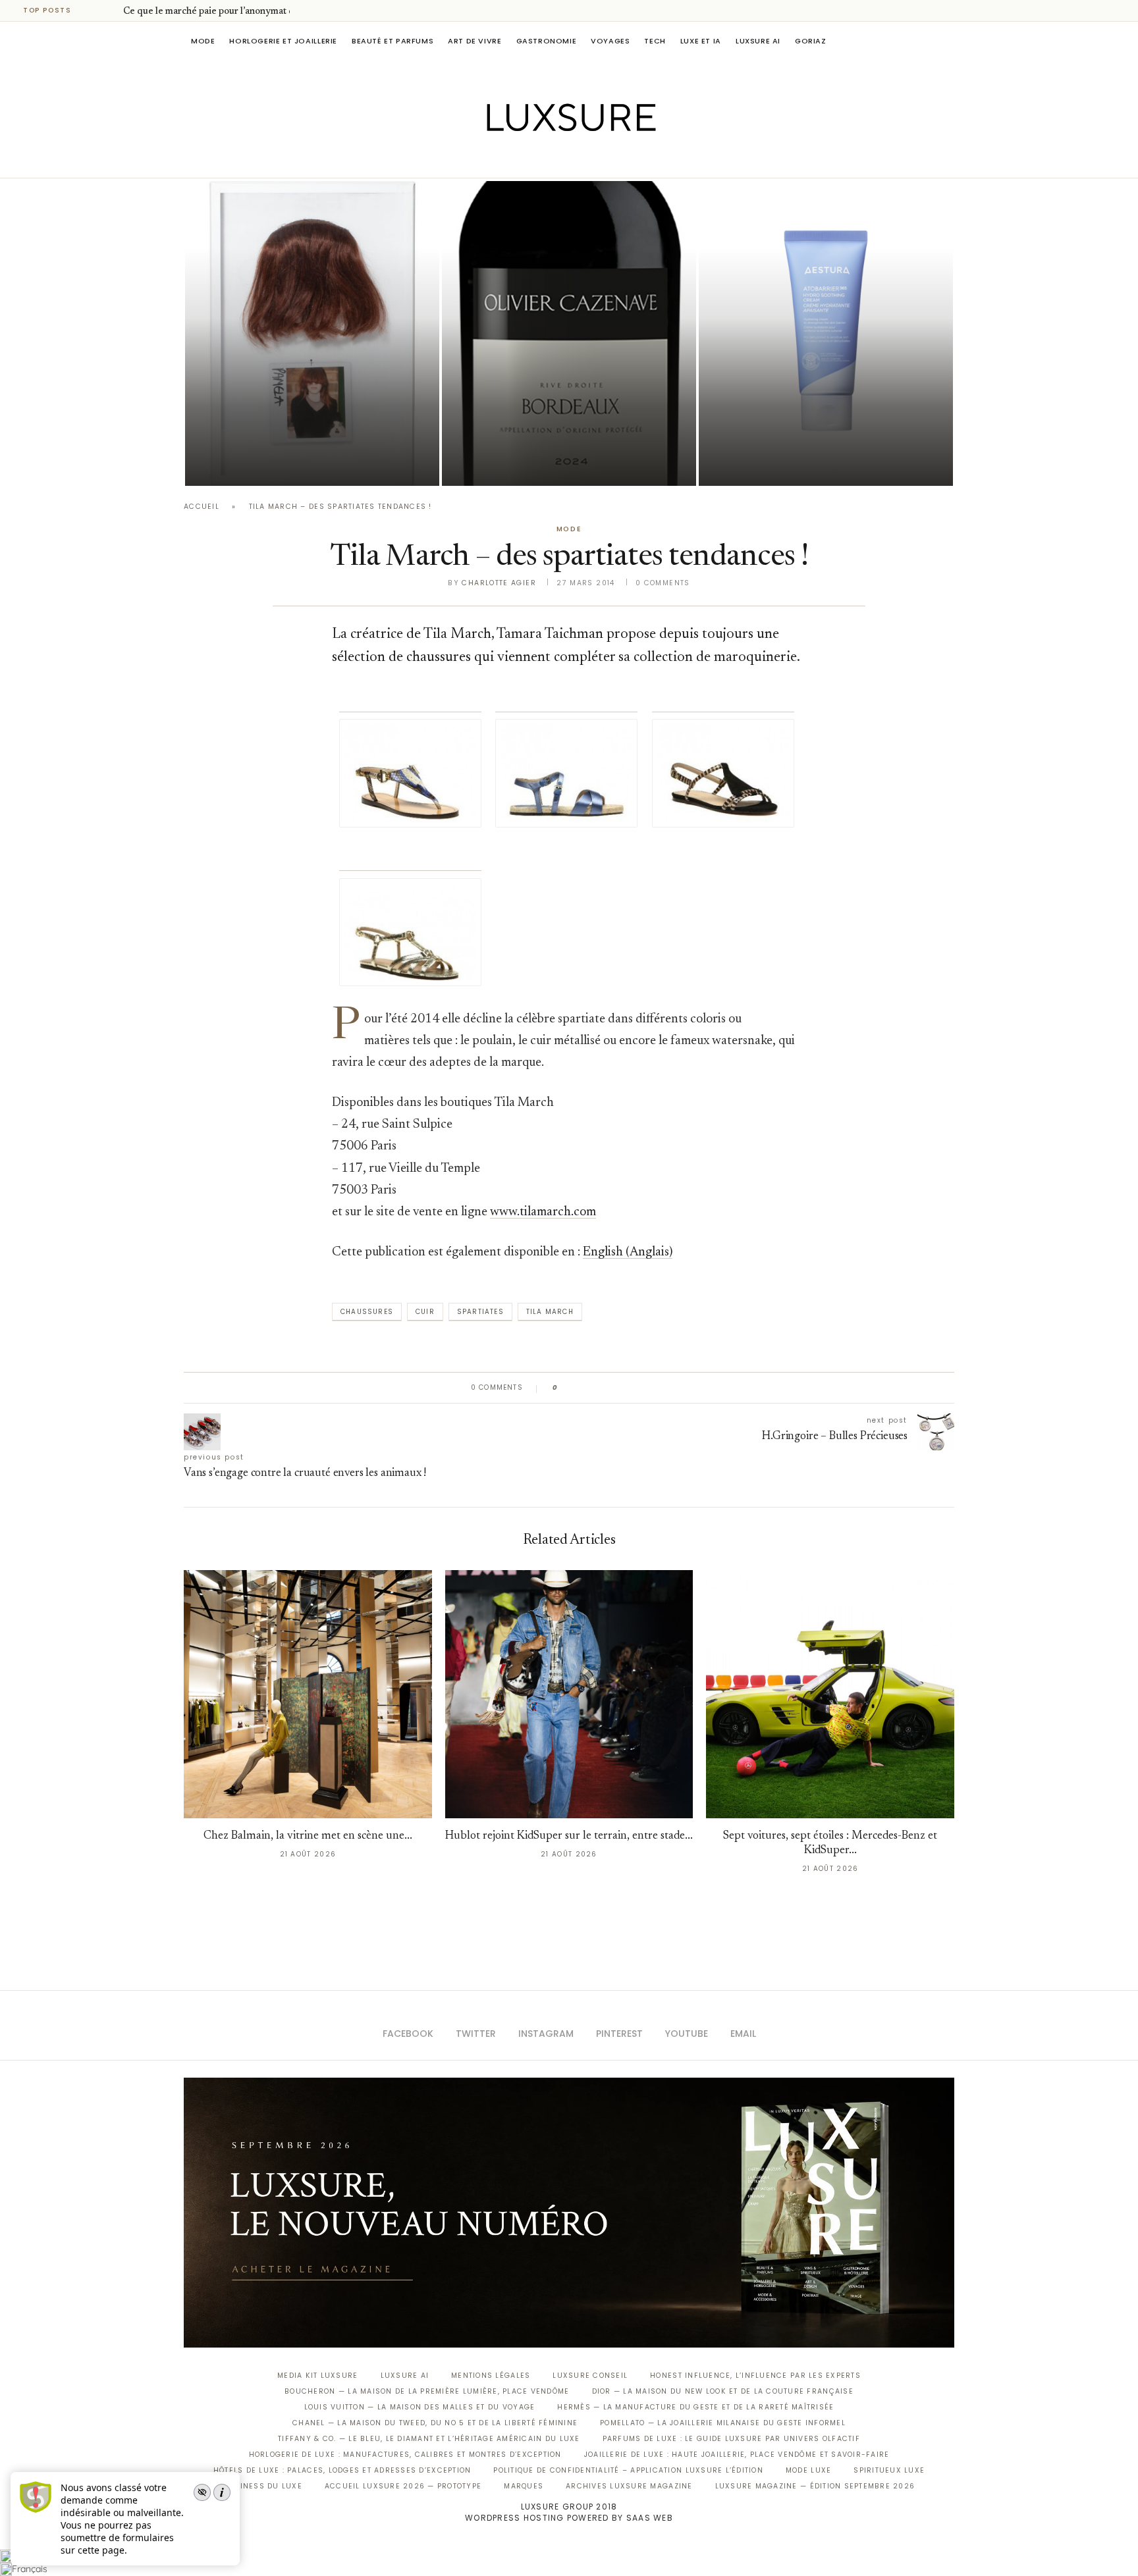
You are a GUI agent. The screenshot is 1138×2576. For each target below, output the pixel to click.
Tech (655, 41)
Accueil (202, 507)
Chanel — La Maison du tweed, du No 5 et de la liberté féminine (435, 2423)
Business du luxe (263, 2486)
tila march (550, 1312)
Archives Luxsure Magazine (629, 2486)
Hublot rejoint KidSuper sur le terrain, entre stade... (569, 1836)
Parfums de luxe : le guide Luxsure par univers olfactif (731, 2439)
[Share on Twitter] (593, 1388)
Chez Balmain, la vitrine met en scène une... (308, 1836)
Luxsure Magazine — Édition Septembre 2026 (815, 2486)
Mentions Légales (491, 2376)
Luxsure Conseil (590, 2376)
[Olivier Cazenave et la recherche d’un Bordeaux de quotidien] (569, 333)
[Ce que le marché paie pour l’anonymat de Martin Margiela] (312, 333)
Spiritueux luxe (889, 2470)
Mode (203, 41)
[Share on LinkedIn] (618, 1388)
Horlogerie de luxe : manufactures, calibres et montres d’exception (405, 2455)
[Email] (615, 159)
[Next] (111, 11)
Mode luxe (808, 2470)
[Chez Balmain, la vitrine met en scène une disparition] (308, 1694)
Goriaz (811, 41)
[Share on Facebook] (581, 1388)
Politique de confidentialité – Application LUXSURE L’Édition (628, 2470)
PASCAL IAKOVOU (252, 463)
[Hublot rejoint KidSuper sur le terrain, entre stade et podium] (569, 1694)
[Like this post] (565, 1388)
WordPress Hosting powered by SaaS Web (569, 2518)
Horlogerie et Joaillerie (283, 41)
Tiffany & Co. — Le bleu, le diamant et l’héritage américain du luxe (429, 2439)
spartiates (480, 1312)
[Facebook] (523, 159)
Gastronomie (547, 41)
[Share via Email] (669, 1388)
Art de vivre (474, 41)
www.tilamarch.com (543, 1212)
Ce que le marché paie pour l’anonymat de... (214, 12)
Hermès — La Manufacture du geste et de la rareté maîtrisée (695, 2407)
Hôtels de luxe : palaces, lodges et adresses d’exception (342, 2470)
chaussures (367, 1312)
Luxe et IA (701, 41)
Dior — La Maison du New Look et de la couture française (723, 2391)
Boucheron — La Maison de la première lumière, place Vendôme (427, 2391)
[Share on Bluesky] (656, 1388)
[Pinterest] (579, 159)
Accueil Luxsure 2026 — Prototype (403, 2486)
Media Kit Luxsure (317, 2376)
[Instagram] (560, 159)
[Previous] (94, 11)
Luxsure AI (758, 41)
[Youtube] (597, 159)
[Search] (948, 41)
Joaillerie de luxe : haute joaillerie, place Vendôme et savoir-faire (737, 2455)
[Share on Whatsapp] (631, 1388)
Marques (524, 2486)
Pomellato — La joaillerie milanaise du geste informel (723, 2423)
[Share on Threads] (644, 1388)
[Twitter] (542, 159)
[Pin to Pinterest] (606, 1388)
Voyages (610, 41)
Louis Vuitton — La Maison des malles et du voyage (420, 2407)
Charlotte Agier (499, 583)
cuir (425, 1312)
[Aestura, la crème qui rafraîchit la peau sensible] (826, 333)
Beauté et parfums (393, 41)
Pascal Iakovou (509, 463)
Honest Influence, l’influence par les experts (755, 2376)
